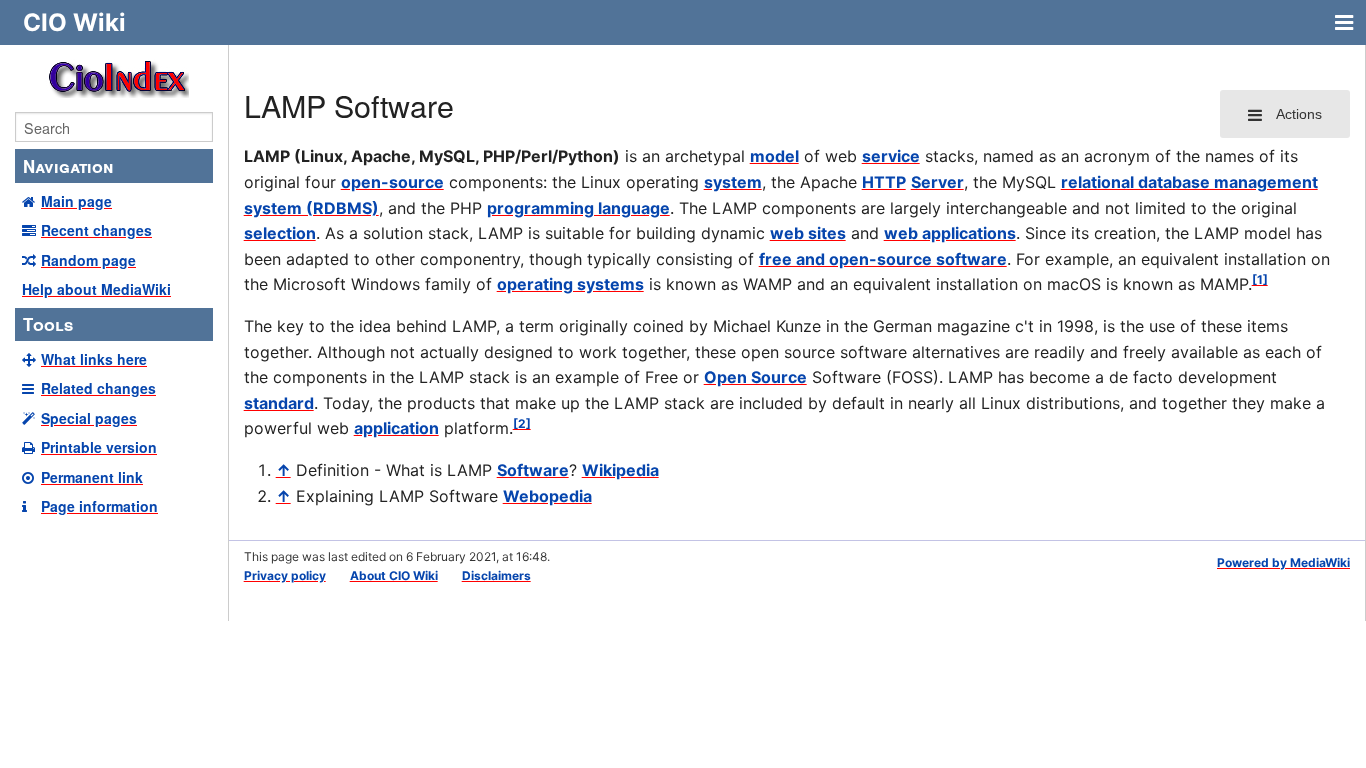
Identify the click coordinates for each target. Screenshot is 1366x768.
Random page (88, 260)
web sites (808, 233)
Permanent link (92, 477)
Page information (99, 506)
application (396, 428)
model (774, 156)
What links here (94, 359)
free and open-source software (883, 259)
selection (280, 233)
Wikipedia (620, 470)
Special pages (89, 418)
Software (533, 470)
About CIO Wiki (394, 575)
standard (279, 403)
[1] (1260, 279)
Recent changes (96, 230)
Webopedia (547, 496)
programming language (578, 208)
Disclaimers (496, 575)
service (891, 156)
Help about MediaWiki (96, 289)
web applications (950, 233)
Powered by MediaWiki (1283, 562)
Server (937, 182)
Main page (76, 201)
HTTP (884, 182)
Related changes (98, 388)
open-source (392, 182)
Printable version (99, 447)
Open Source (755, 377)
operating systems (570, 284)
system (733, 182)
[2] (522, 423)
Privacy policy (285, 575)
